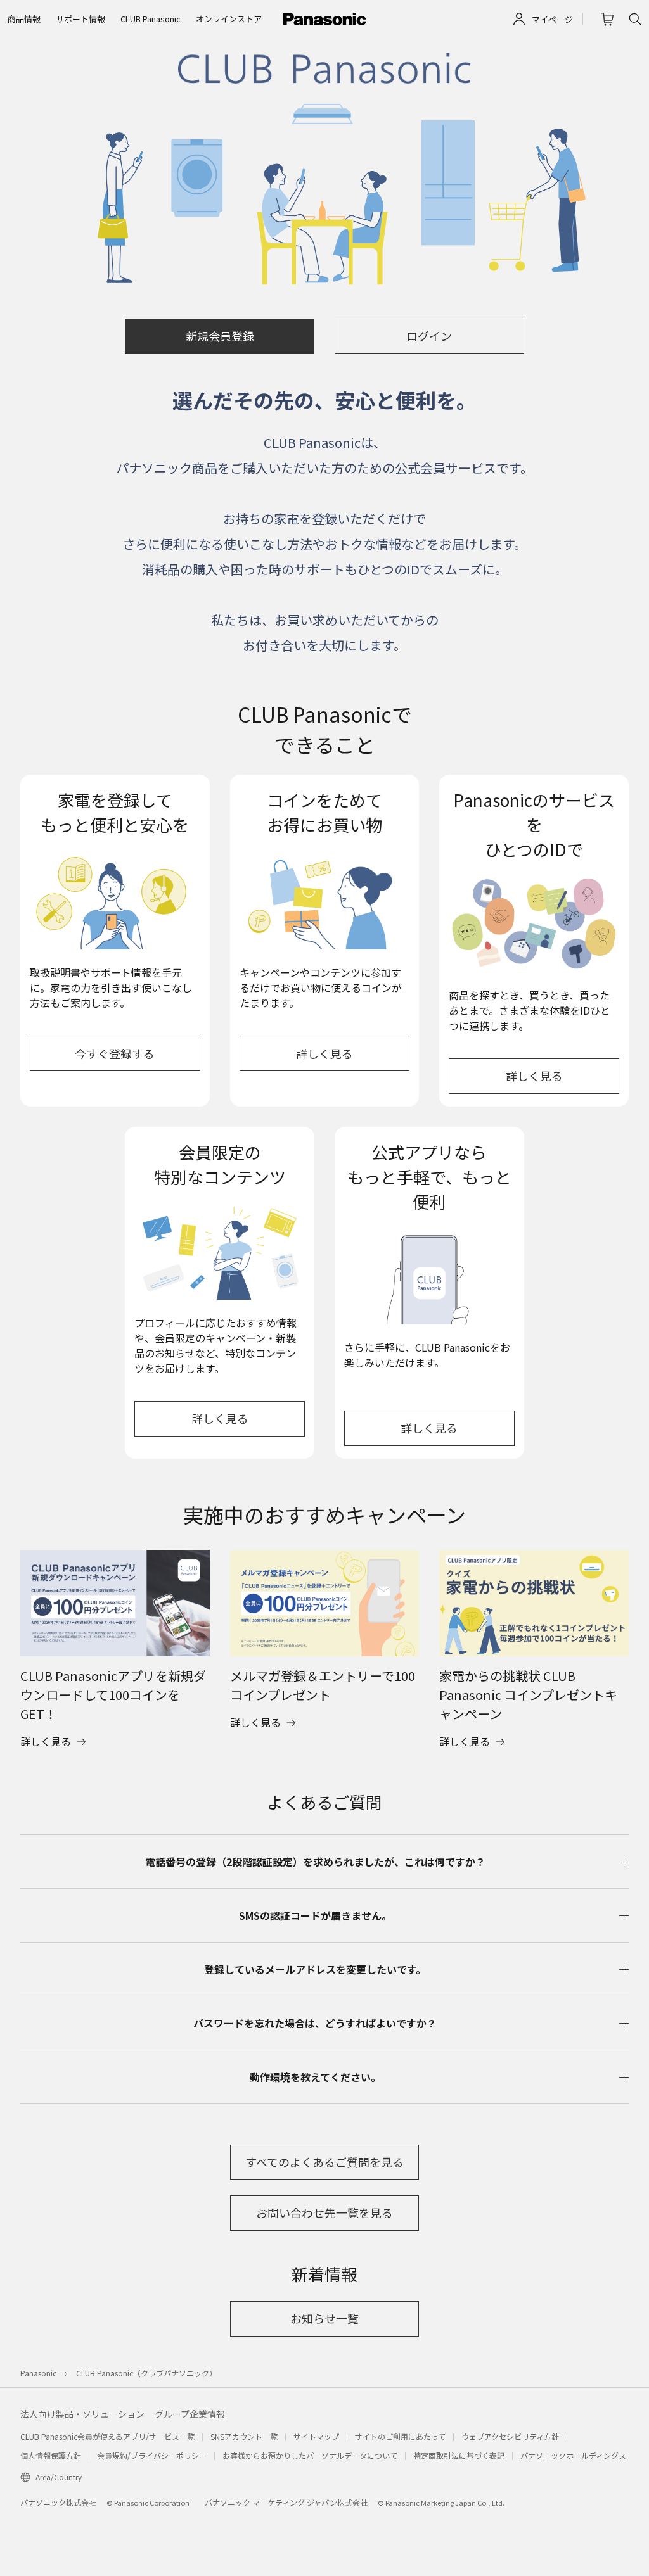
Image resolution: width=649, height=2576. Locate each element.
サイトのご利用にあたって (400, 2436)
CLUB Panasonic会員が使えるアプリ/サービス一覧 (107, 2436)
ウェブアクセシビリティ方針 (510, 2436)
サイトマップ (316, 2436)
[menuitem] (24, 19)
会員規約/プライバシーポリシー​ (152, 2455)
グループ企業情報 (190, 2414)
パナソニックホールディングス (573, 2455)
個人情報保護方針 (51, 2455)
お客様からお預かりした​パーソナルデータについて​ (310, 2455)
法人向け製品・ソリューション (82, 2414)
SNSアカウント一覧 (244, 2436)
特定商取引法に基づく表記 (459, 2455)
